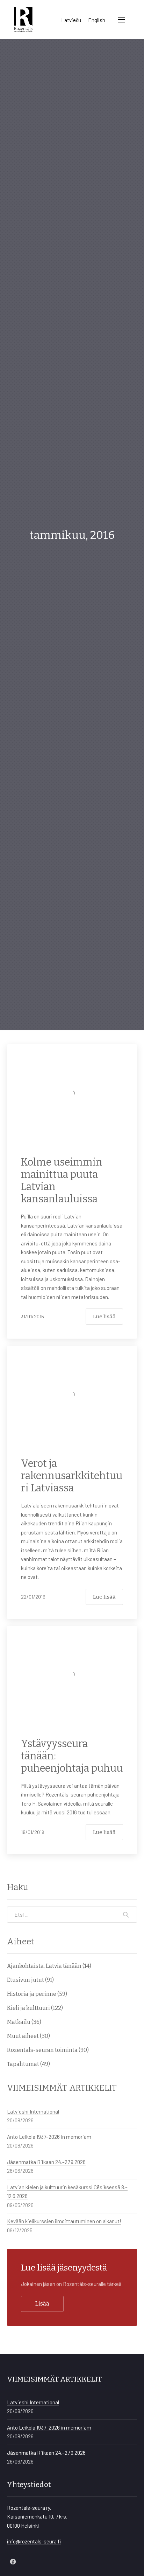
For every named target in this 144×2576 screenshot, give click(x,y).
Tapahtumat (23, 2064)
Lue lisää (104, 1317)
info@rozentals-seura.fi (34, 2541)
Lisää (42, 2304)
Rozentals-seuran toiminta (42, 2050)
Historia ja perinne (32, 1994)
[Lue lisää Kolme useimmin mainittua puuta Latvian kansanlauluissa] (72, 1093)
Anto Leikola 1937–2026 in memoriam (49, 2137)
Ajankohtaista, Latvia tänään (44, 1966)
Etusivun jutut (26, 1980)
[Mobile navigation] (122, 20)
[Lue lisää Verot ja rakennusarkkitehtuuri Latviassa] (72, 1395)
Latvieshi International (33, 2111)
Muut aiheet (23, 2036)
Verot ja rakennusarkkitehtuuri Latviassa (72, 1476)
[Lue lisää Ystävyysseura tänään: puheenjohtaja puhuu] (72, 1675)
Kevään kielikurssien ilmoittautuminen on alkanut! (64, 2221)
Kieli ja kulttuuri (28, 2008)
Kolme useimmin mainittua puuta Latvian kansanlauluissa (62, 1181)
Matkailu (19, 2022)
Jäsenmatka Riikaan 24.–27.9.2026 (46, 2162)
